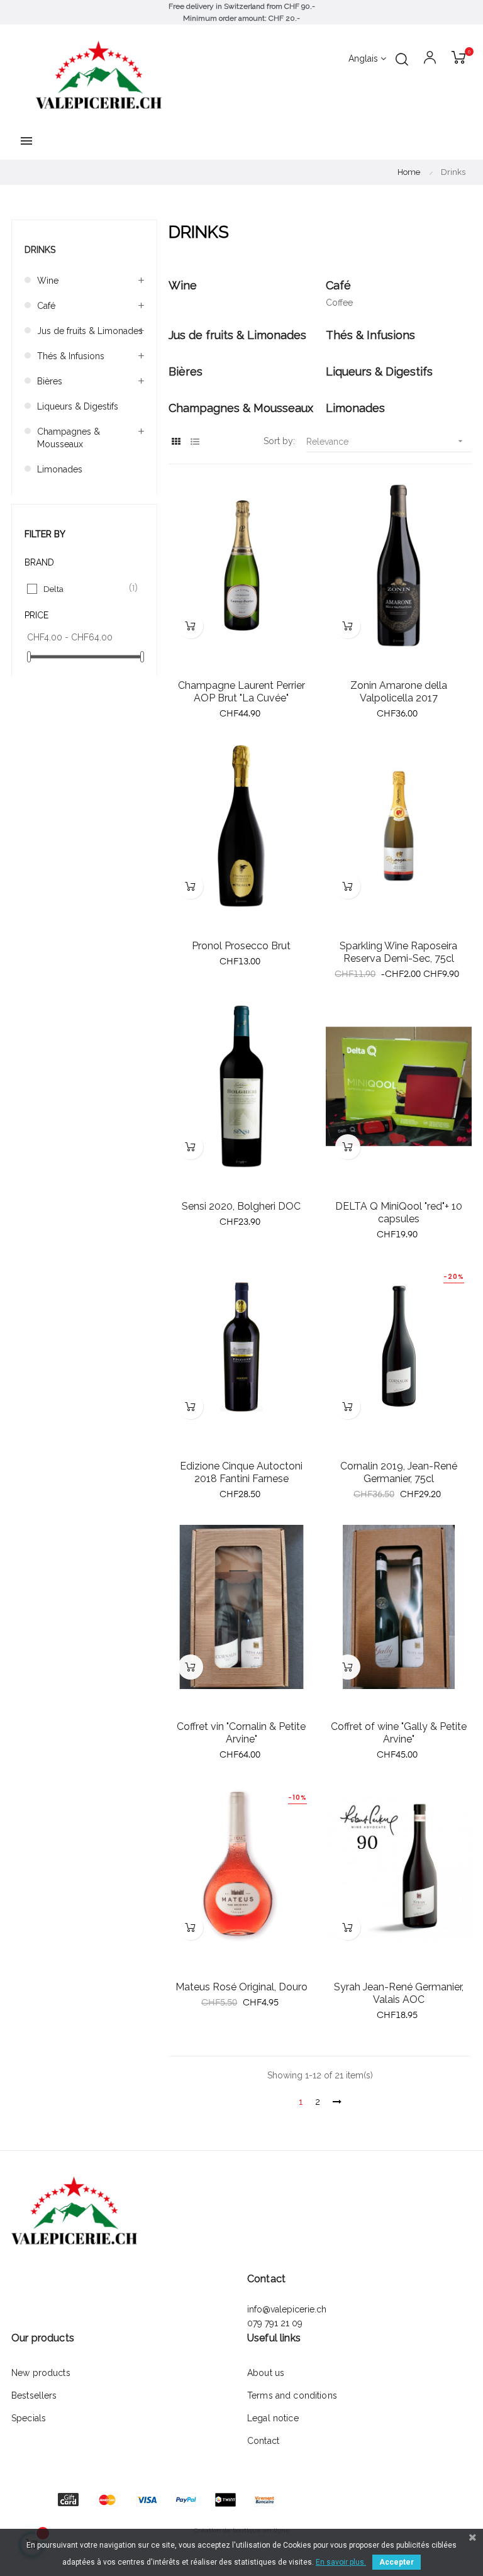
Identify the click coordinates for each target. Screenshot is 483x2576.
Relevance (386, 441)
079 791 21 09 (276, 2323)
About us (266, 2373)
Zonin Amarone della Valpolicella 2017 (399, 692)
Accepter (397, 2562)
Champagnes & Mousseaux (69, 438)
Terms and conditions (292, 2395)
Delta (85, 588)
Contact (263, 2441)
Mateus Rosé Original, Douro (241, 1987)
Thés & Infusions (71, 356)
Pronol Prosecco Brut (241, 946)
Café (46, 306)
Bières (50, 381)
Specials (29, 2418)
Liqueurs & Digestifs (78, 406)
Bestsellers (34, 2395)
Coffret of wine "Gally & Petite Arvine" (399, 1733)
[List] (195, 442)
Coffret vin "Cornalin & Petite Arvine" (241, 1733)
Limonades (60, 469)
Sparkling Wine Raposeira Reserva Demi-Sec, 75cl (398, 952)
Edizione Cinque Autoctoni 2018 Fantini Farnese (241, 1472)
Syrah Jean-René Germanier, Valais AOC (399, 1993)
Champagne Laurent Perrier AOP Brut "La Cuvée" (241, 692)
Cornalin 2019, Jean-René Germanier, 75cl (399, 1472)
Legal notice (273, 2418)
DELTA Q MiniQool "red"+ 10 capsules (399, 1213)
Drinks (40, 250)
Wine (48, 281)
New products (41, 2373)
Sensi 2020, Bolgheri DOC (241, 1206)
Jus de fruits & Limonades (90, 331)
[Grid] (176, 442)
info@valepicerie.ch (287, 2309)
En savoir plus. (341, 2562)
